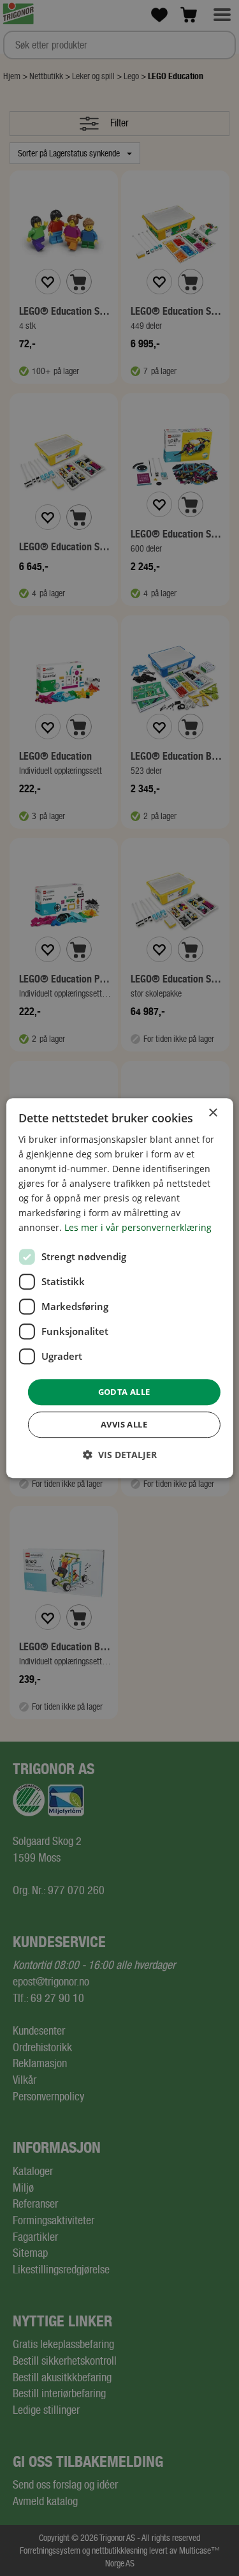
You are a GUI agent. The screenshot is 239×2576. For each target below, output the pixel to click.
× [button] (213, 1113)
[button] (120, 1455)
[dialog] (119, 1288)
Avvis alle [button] (124, 1424)
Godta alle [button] (124, 1392)
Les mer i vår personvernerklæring (138, 1228)
